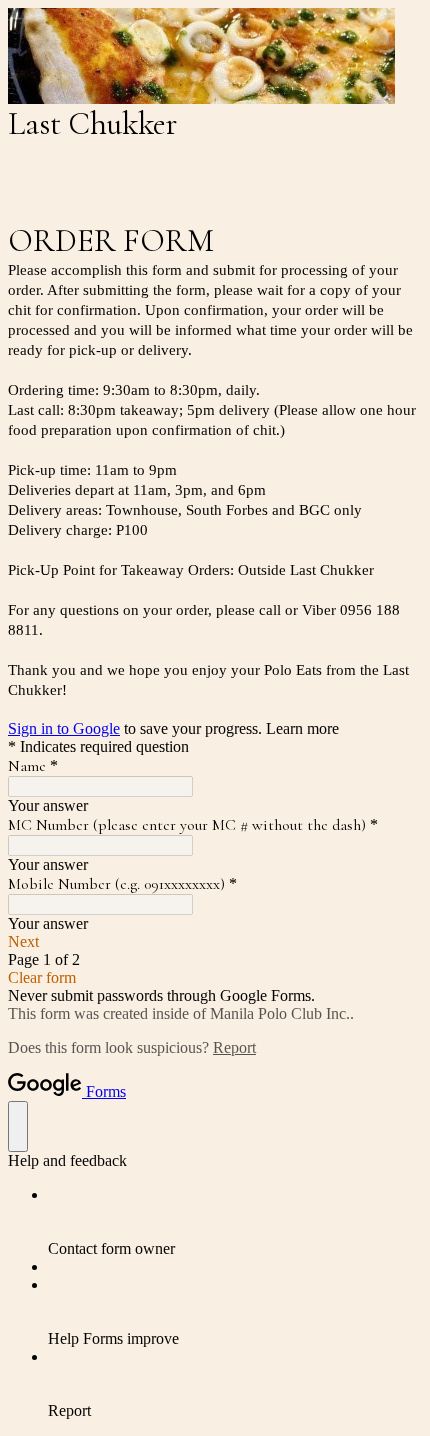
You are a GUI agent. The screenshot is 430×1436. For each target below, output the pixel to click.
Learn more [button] (302, 728)
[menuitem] (235, 1222)
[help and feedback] (18, 1126)
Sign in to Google (64, 728)
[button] (215, 942)
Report (234, 1047)
